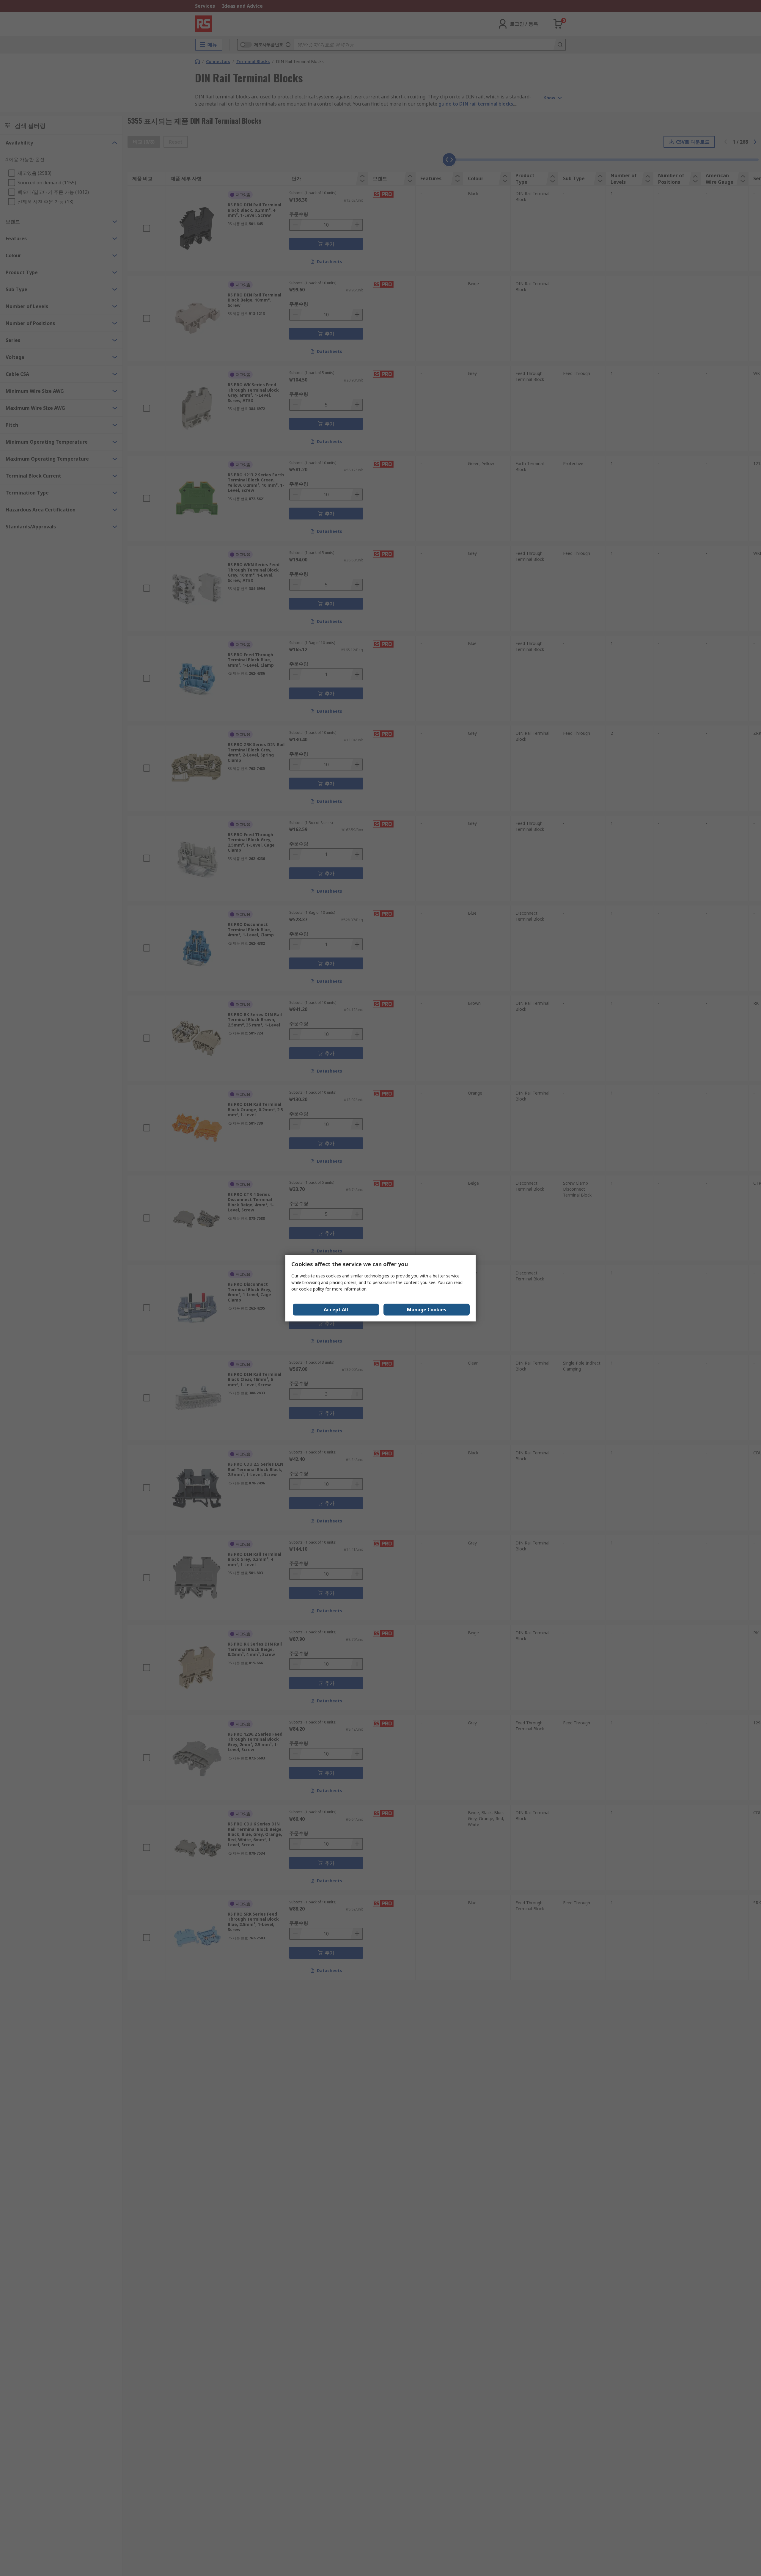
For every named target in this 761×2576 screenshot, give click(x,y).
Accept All (336, 1310)
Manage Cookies (427, 1310)
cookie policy (312, 1289)
